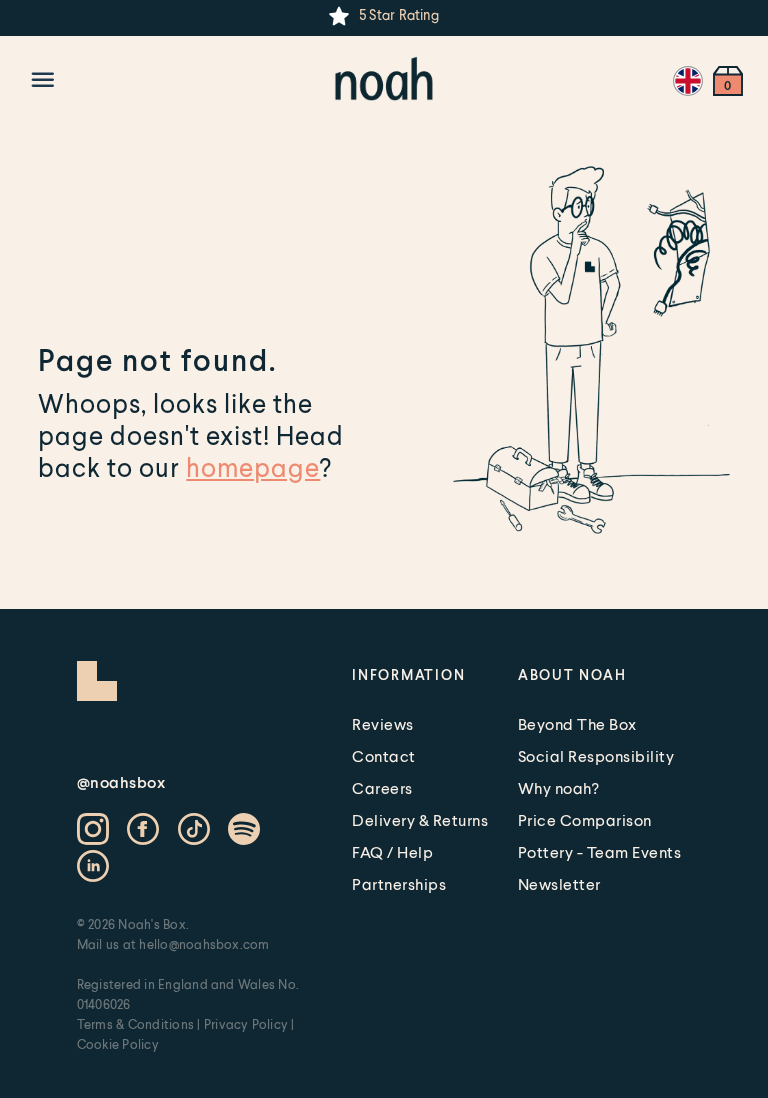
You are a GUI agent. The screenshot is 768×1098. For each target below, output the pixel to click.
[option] (383, 16)
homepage (253, 467)
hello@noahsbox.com (204, 944)
